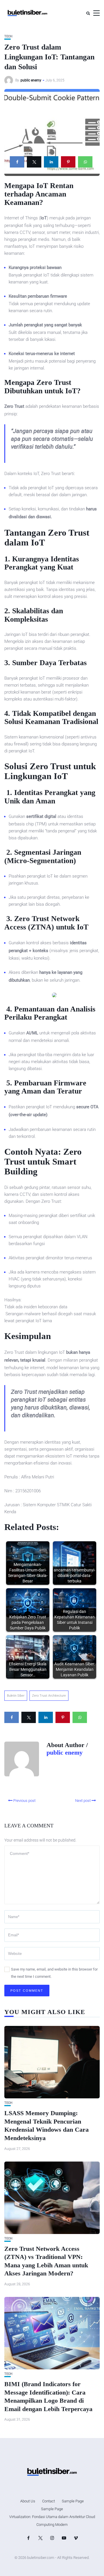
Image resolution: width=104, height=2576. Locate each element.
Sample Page (73, 2501)
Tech (8, 36)
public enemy (31, 80)
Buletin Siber (16, 1696)
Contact (49, 2501)
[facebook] (17, 162)
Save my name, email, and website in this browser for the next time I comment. (54, 1973)
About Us (28, 2501)
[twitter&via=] (34, 162)
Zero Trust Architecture (49, 1696)
